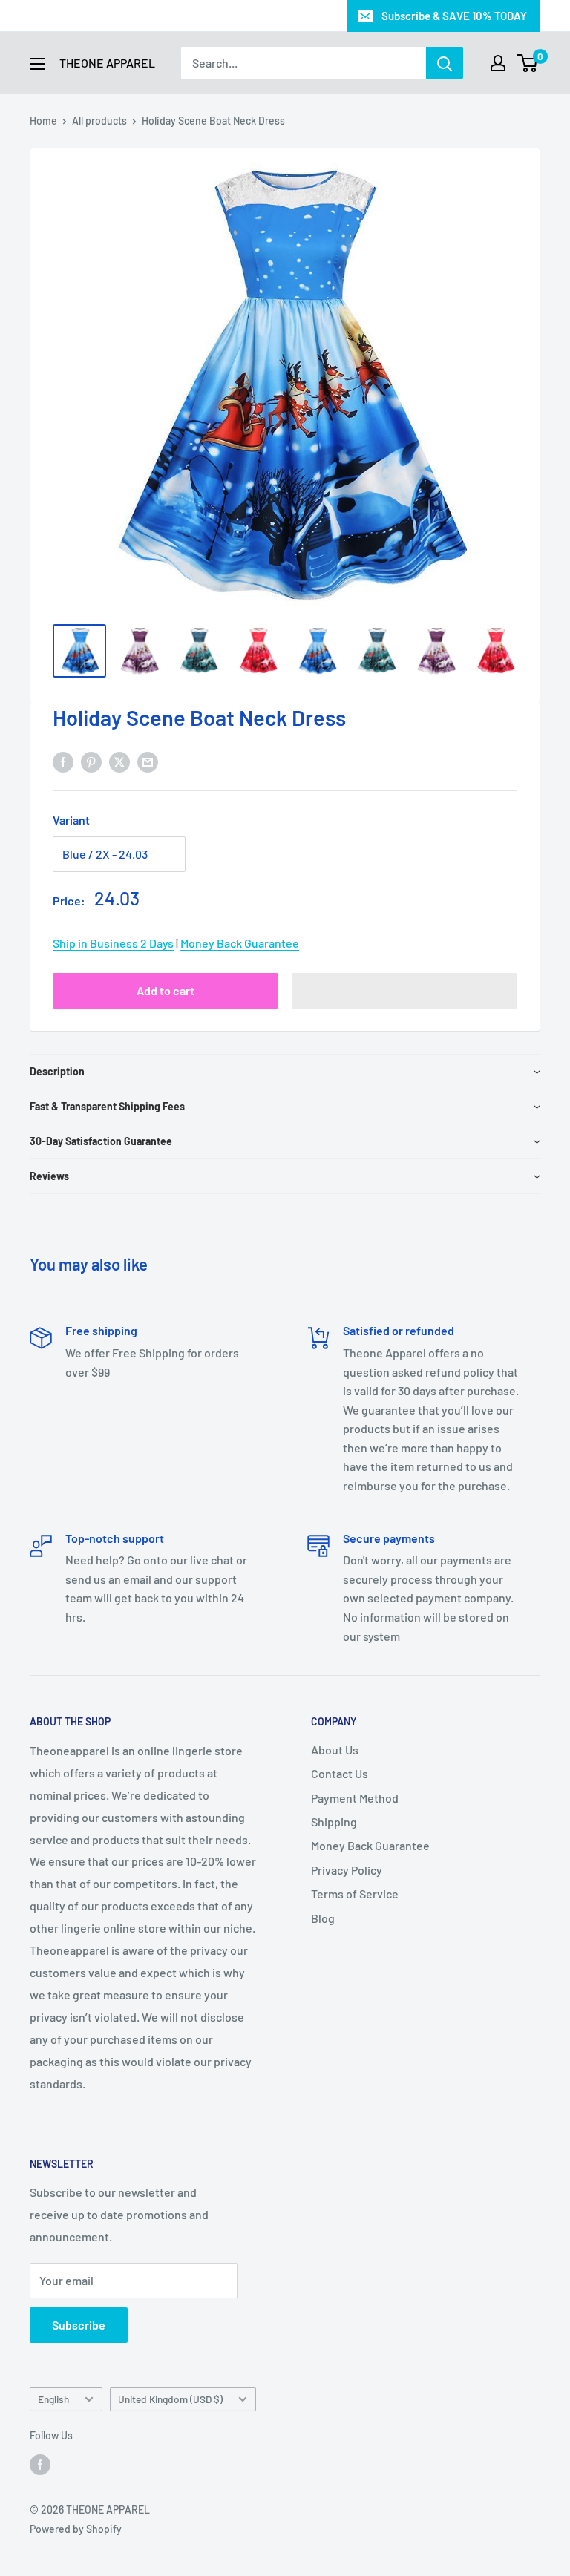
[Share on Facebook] (63, 761)
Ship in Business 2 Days (113, 943)
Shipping (334, 1822)
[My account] (498, 63)
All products (99, 121)
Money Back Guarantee (240, 943)
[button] (404, 991)
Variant (71, 820)
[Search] (445, 63)
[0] (528, 63)
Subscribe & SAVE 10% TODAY (454, 16)
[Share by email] (148, 761)
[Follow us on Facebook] (40, 2464)
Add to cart (166, 990)
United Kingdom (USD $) (170, 2399)
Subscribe (79, 2325)
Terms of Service (355, 1894)
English (53, 2399)
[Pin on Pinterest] (91, 761)
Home (43, 121)
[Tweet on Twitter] (119, 761)
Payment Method (355, 1798)
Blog (323, 1918)
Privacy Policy (347, 1870)
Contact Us (340, 1773)
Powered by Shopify (76, 2529)
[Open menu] (37, 64)
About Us (335, 1750)
